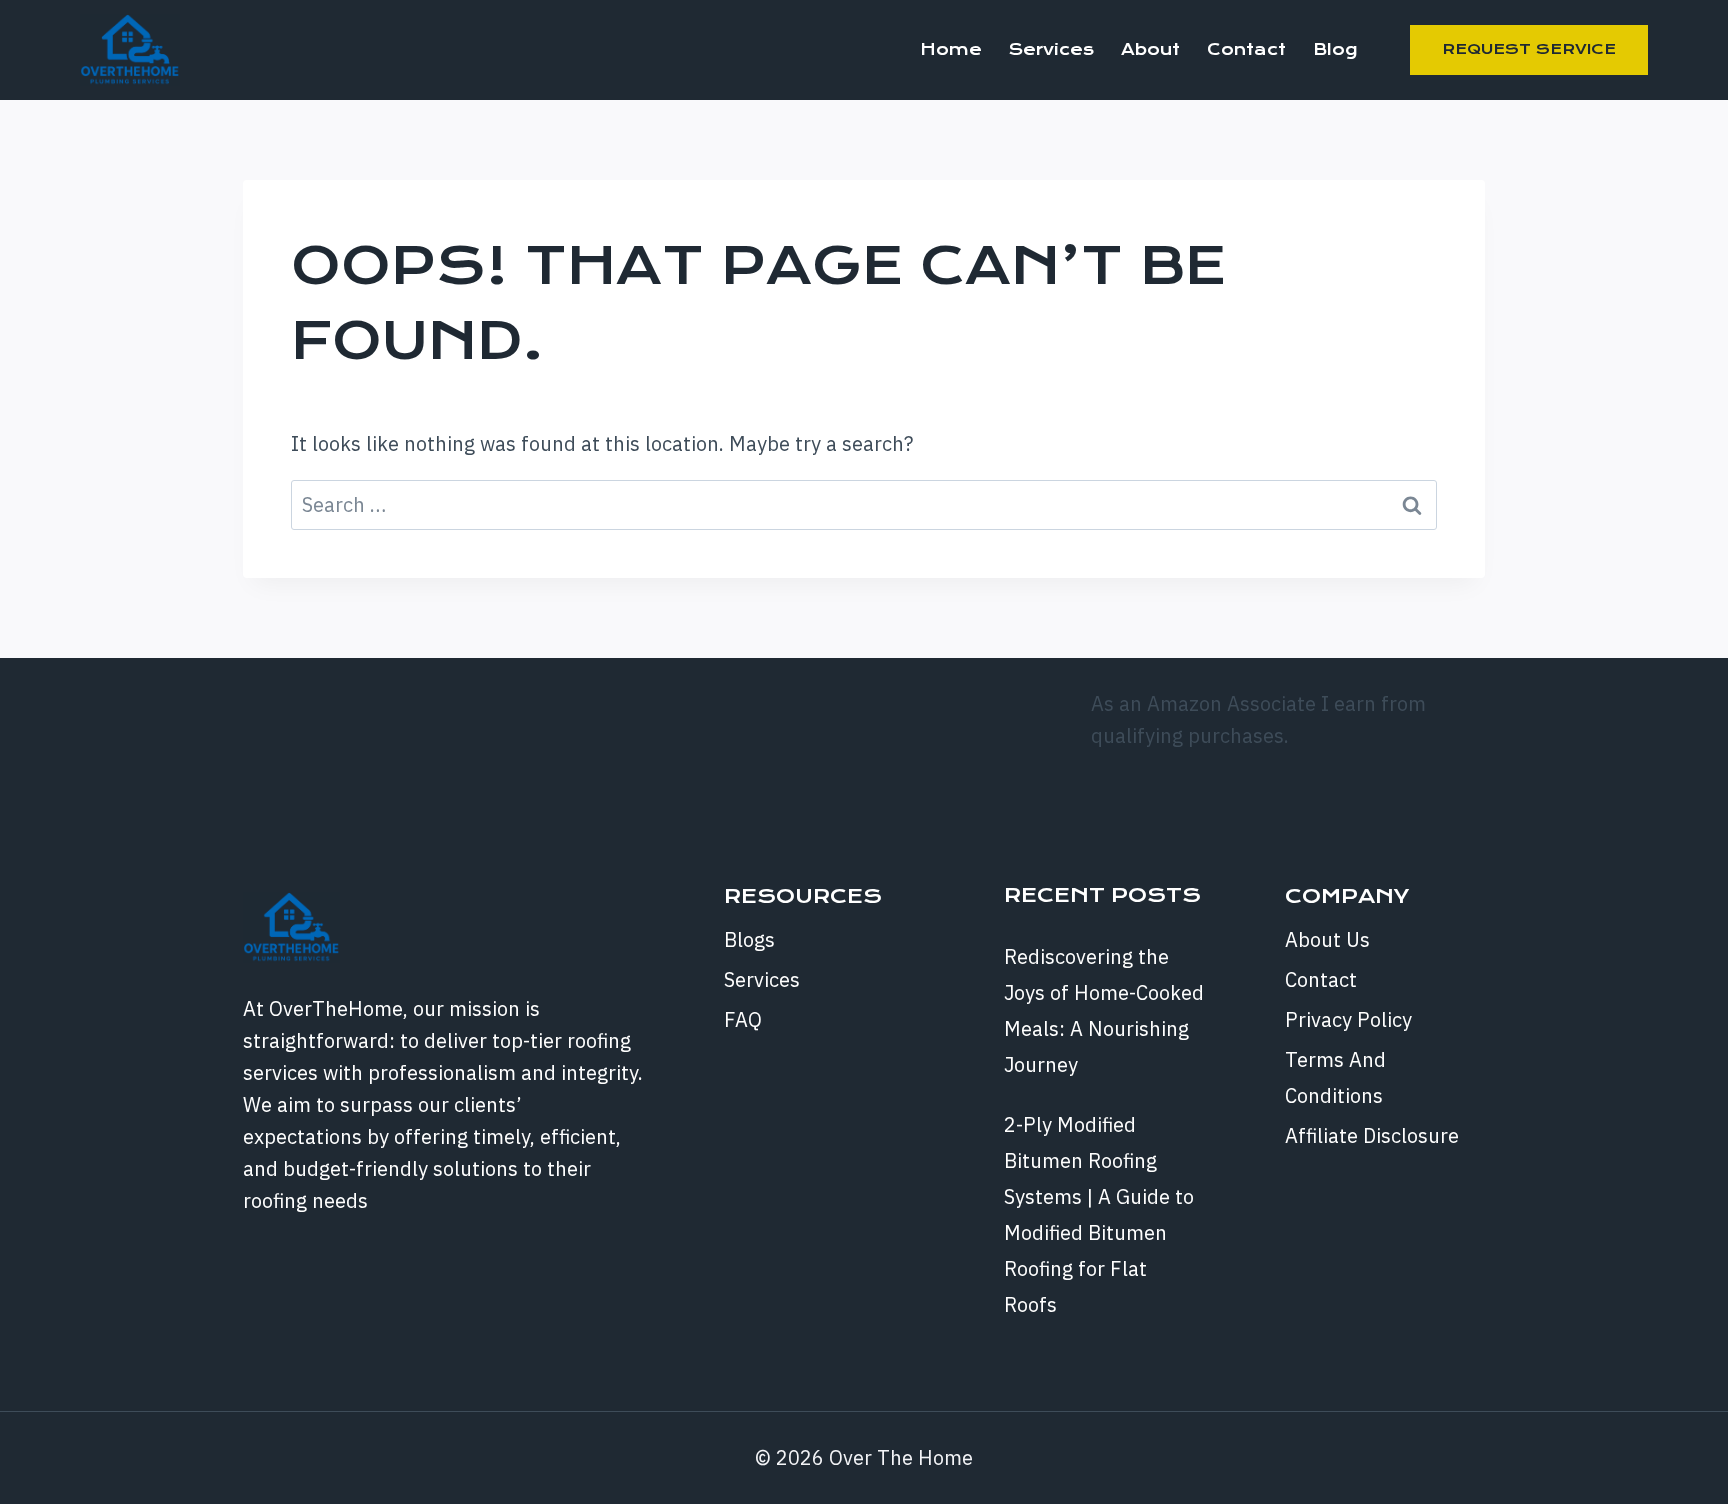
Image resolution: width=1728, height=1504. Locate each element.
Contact (1246, 49)
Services (1051, 49)
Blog (1335, 49)
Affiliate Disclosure (1372, 1135)
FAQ (743, 1019)
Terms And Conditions (1335, 1077)
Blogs (749, 939)
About (1150, 49)
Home (951, 49)
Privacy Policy (1348, 1019)
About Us (1327, 939)
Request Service (1529, 49)
